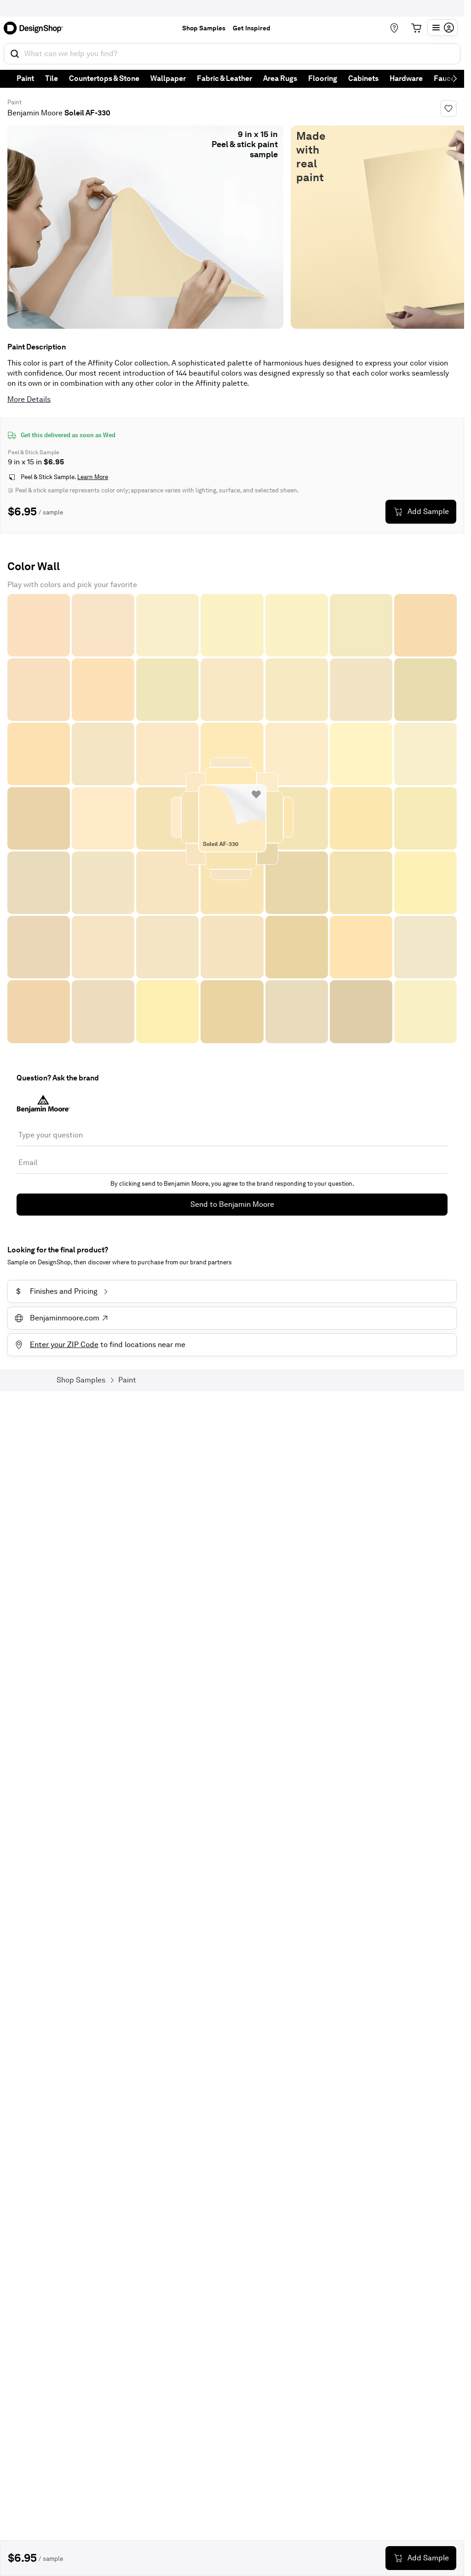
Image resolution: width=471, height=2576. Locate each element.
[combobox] (232, 54)
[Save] (448, 109)
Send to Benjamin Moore (232, 1204)
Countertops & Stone (104, 78)
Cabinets (363, 78)
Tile (52, 78)
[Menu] (442, 28)
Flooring (323, 78)
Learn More (93, 477)
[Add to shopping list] (256, 794)
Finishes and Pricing (57, 1291)
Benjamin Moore (35, 113)
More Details (29, 399)
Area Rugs (280, 78)
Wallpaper (168, 78)
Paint (25, 78)
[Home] (36, 28)
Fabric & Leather (224, 78)
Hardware (406, 78)
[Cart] (416, 28)
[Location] (394, 28)
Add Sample (428, 511)
